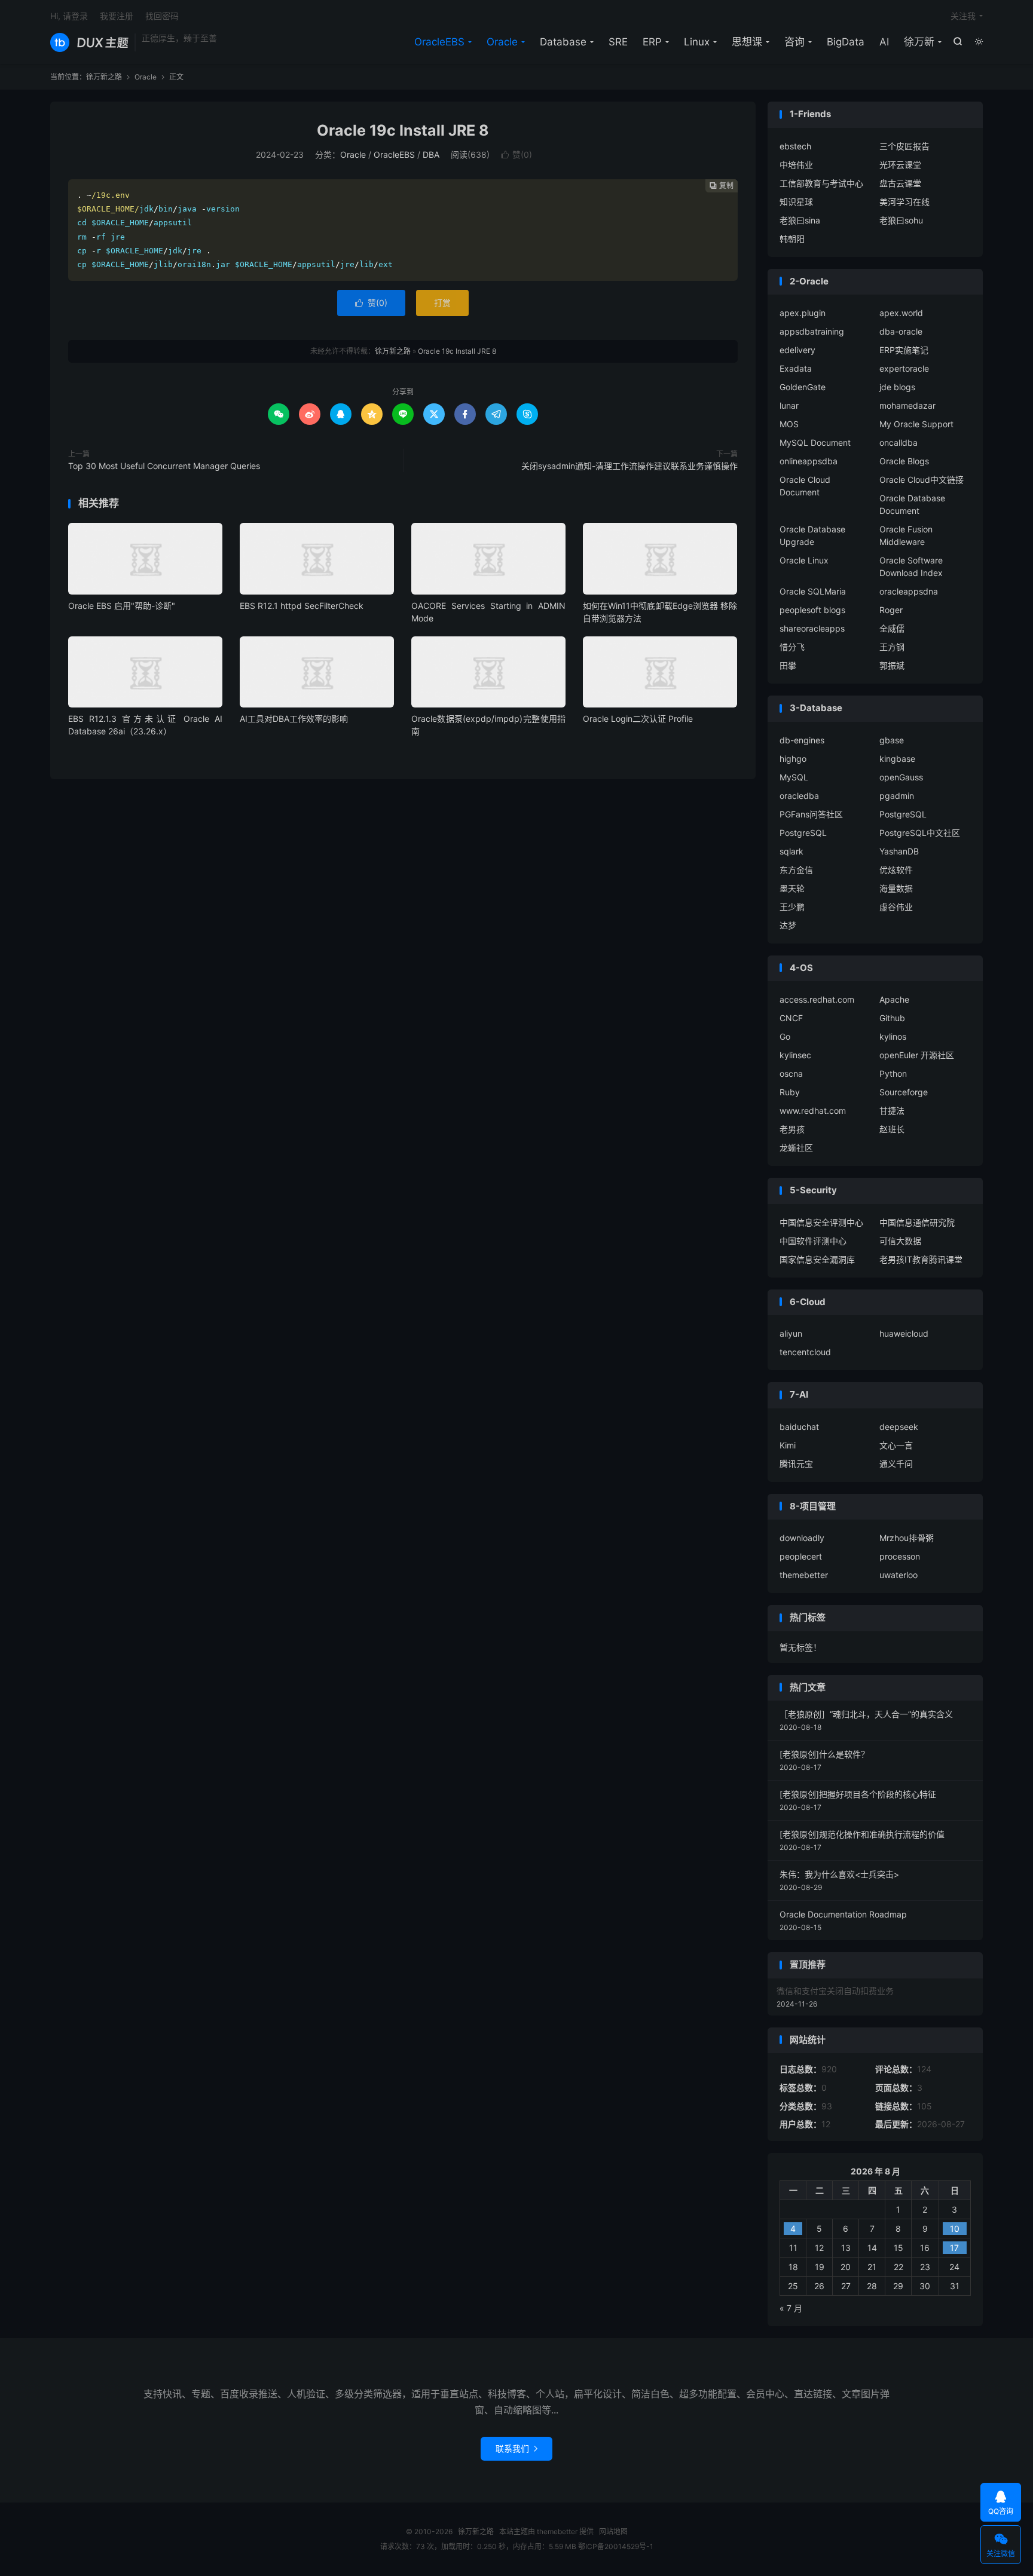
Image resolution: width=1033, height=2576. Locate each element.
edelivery (797, 350)
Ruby (790, 1092)
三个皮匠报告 (904, 146)
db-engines (802, 740)
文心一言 (896, 1445)
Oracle (502, 42)
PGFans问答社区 (811, 814)
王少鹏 (792, 907)
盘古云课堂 (900, 183)
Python (893, 1073)
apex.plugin (803, 313)
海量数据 (896, 888)
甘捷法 (892, 1111)
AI (884, 42)
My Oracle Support (916, 424)
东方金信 (796, 870)
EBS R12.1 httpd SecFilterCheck (302, 606)
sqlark (791, 851)
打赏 (442, 303)
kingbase (897, 759)
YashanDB (899, 851)
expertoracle (904, 368)
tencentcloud (805, 1352)
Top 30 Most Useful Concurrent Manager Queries (164, 466)
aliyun (791, 1333)
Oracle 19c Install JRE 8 (403, 130)
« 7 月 (791, 2308)
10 (955, 2229)
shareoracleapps (812, 628)
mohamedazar (907, 405)
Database (563, 42)
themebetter (804, 1575)
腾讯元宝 (796, 1464)
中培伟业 (796, 165)
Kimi (788, 1445)
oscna (791, 1073)
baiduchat (799, 1427)
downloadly (802, 1538)
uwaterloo (898, 1575)
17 (954, 2248)
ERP (652, 42)
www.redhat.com (813, 1111)
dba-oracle (901, 331)
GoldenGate (803, 387)
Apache (894, 999)
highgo (793, 759)
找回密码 (162, 16)
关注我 (963, 16)
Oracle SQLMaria (813, 591)
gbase (892, 740)
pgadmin (897, 796)
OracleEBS (439, 42)
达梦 (788, 925)
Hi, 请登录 (69, 16)
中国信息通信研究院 (917, 1222)
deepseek (899, 1427)
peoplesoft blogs (812, 610)
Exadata (796, 368)
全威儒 (892, 628)
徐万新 (919, 42)
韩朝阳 (792, 239)
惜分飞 (792, 647)
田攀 (788, 665)
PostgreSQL (903, 814)
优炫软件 (896, 870)
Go (785, 1036)
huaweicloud (904, 1333)
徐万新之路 (89, 42)
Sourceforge (904, 1092)
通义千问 (896, 1464)
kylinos (893, 1036)
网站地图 (613, 2531)
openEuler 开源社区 (917, 1055)
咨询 (794, 42)
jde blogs (897, 387)
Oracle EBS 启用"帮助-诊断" (122, 606)
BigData (846, 42)
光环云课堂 (900, 165)
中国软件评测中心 (813, 1241)
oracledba (799, 796)
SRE (618, 42)
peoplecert (801, 1556)
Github (892, 1018)
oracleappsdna (909, 591)
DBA (431, 154)
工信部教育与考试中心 (821, 183)
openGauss (901, 777)
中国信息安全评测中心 (821, 1222)
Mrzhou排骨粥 (907, 1538)
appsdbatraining (812, 331)
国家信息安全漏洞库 (817, 1259)
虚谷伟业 (896, 907)
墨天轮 (792, 888)
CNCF (791, 1018)
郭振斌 (892, 665)
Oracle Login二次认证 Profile (638, 719)
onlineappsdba (809, 461)
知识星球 (796, 202)
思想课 (747, 42)
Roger (891, 610)
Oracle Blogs (904, 461)
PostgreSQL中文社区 (920, 833)
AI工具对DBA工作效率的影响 (294, 719)
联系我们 (516, 2448)
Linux (697, 42)
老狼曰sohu (901, 220)
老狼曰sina (800, 220)
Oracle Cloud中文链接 (922, 480)
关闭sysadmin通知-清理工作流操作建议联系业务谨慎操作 (629, 466)
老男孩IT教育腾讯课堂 (921, 1259)
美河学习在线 (904, 202)
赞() (516, 154)
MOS (789, 424)
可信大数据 (900, 1241)
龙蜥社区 (796, 1148)
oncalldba (898, 442)
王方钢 (892, 647)
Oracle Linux (804, 560)
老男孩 (792, 1129)
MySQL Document (815, 442)
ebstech (795, 146)
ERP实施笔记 (904, 350)
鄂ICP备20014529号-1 (616, 2546)
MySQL (794, 777)
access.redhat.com (817, 999)
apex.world (901, 313)
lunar (789, 405)
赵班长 (892, 1129)
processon (900, 1556)
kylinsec (795, 1055)
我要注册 (117, 16)
